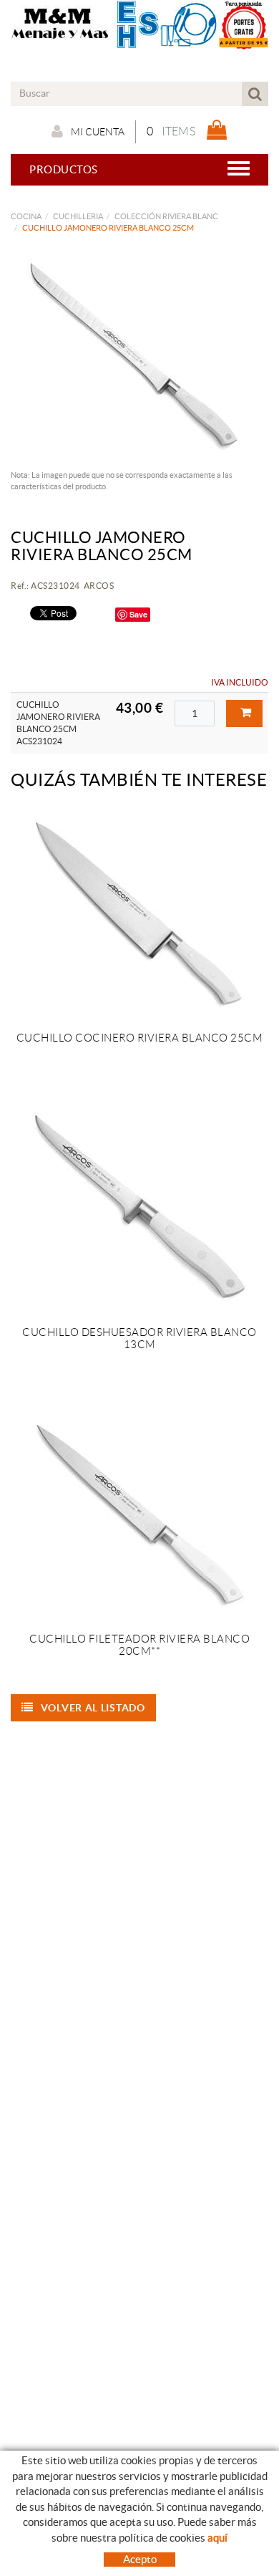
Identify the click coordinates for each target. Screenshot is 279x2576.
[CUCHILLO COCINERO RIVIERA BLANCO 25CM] (139, 914)
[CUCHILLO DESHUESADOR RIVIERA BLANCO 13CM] (139, 1208)
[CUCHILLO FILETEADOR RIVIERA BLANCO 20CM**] (139, 1515)
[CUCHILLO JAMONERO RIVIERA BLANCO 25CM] (134, 355)
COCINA (26, 216)
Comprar (244, 713)
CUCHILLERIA (78, 216)
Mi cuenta (98, 132)
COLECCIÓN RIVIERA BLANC (166, 216)
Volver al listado (93, 1708)
